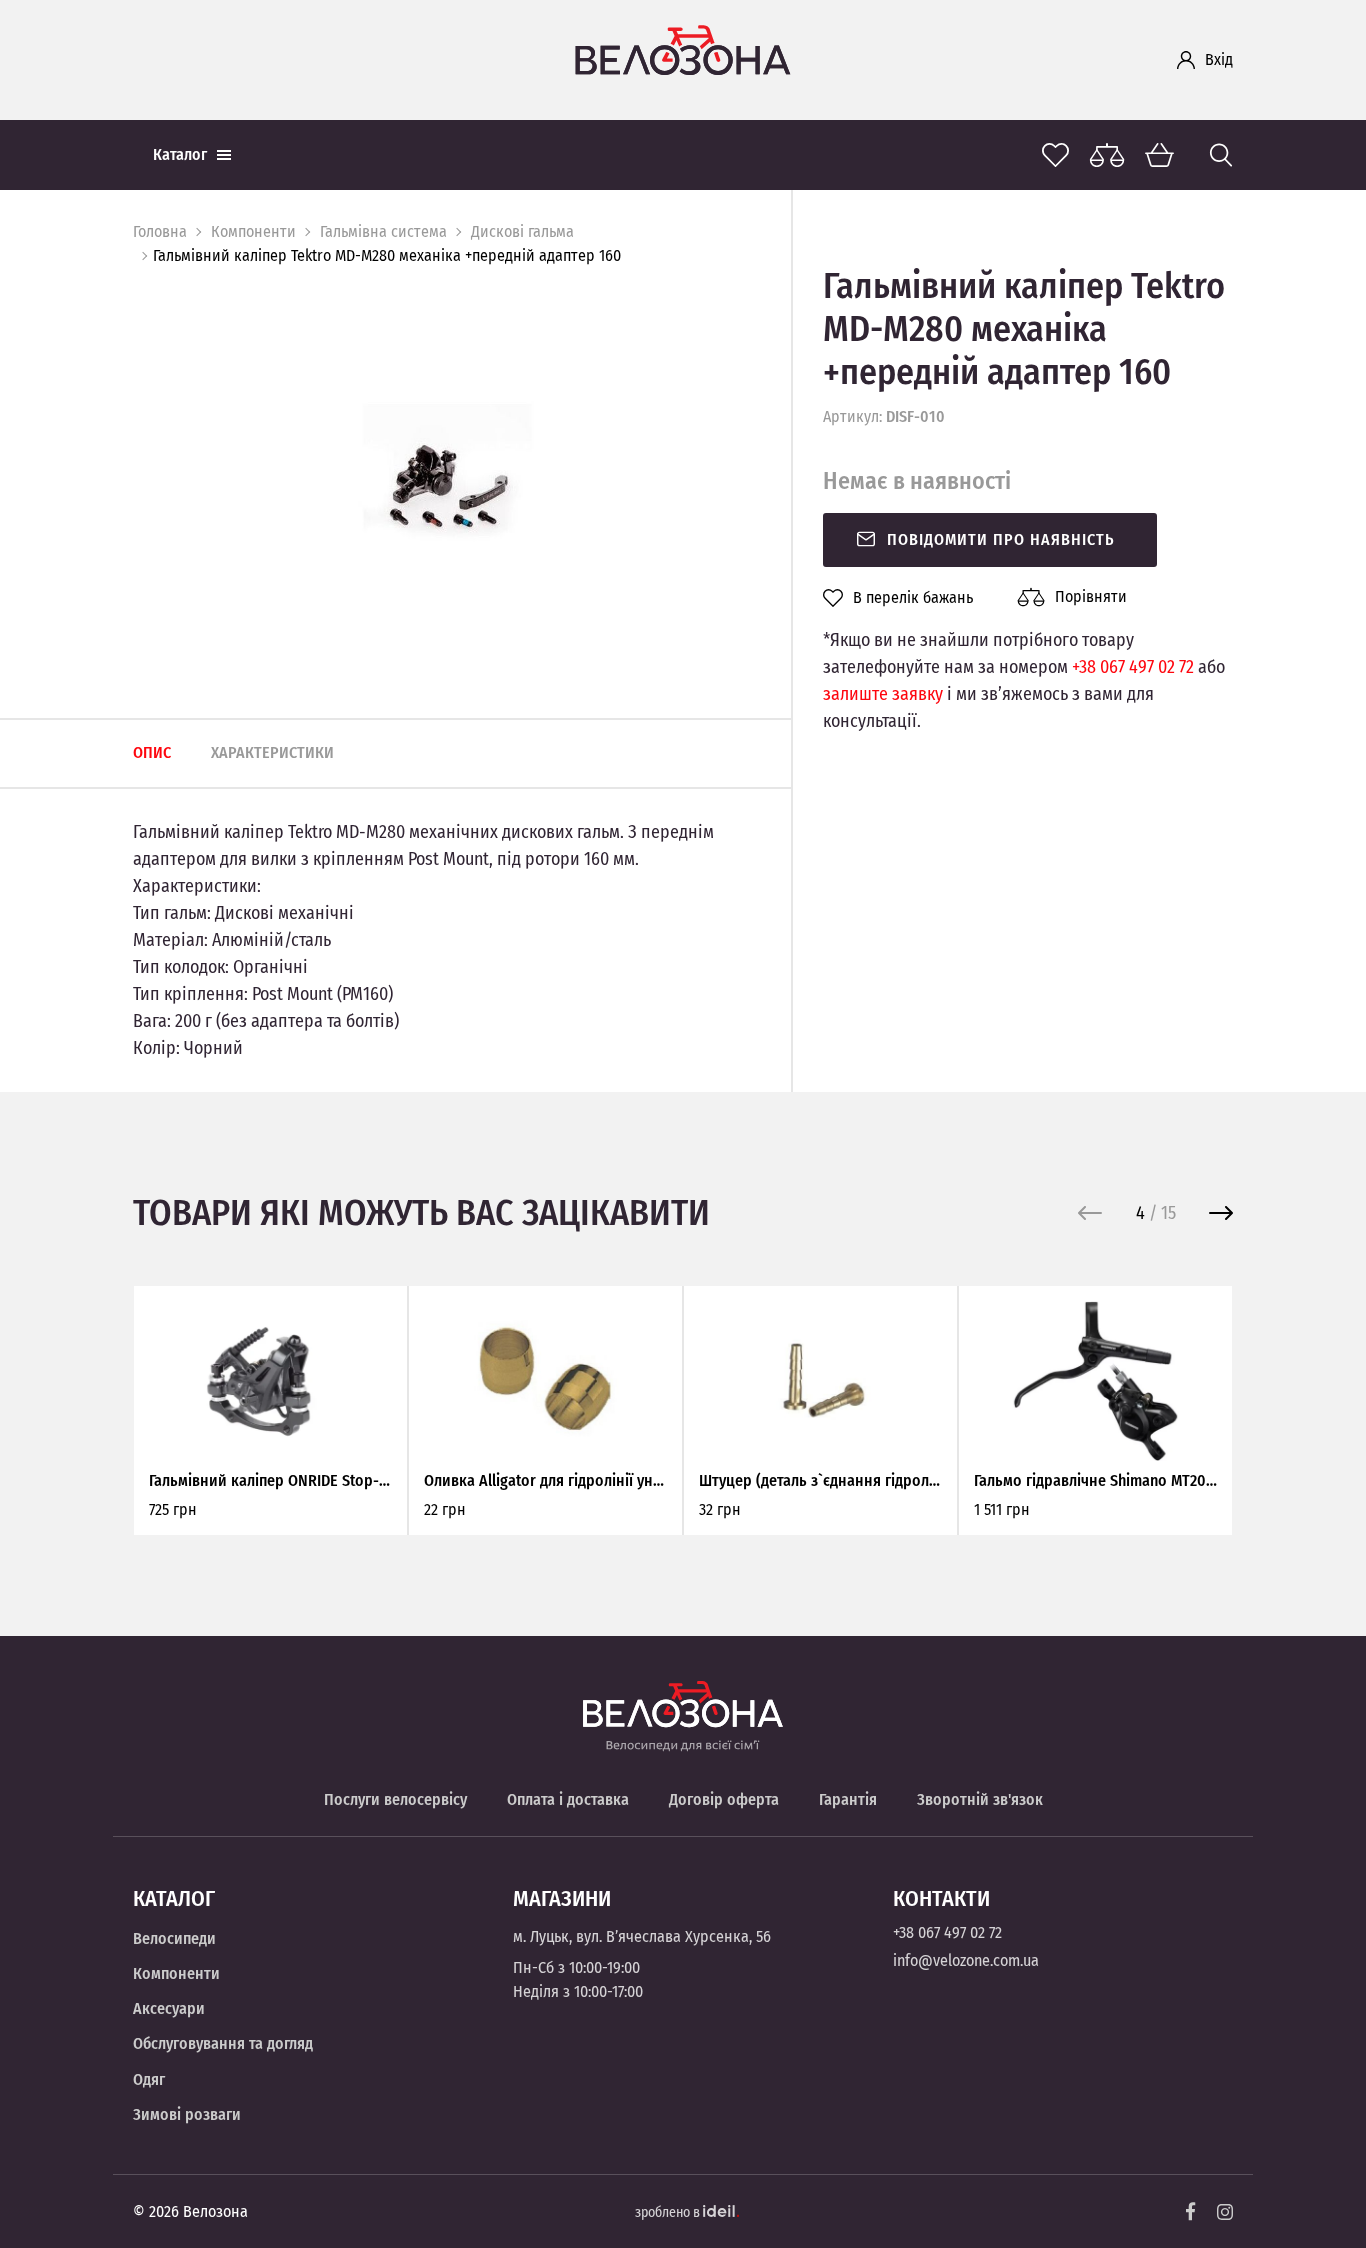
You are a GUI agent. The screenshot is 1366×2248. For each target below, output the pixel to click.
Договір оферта (724, 1799)
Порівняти (1091, 596)
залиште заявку (883, 694)
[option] (447, 488)
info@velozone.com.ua (966, 1960)
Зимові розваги (187, 2114)
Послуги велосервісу (395, 1799)
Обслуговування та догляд (223, 2043)
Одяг (149, 2079)
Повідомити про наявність (1001, 539)
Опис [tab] (152, 752)
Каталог (180, 154)
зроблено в (669, 2212)
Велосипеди (174, 1938)
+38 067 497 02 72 (1133, 667)
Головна (160, 231)
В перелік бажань (913, 598)
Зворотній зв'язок (980, 1799)
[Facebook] (1191, 2211)
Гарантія (848, 1799)
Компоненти (253, 231)
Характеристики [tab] (272, 752)
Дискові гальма (522, 231)
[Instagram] (1225, 2212)
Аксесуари (169, 2008)
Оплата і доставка (568, 1799)
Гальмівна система (383, 231)
